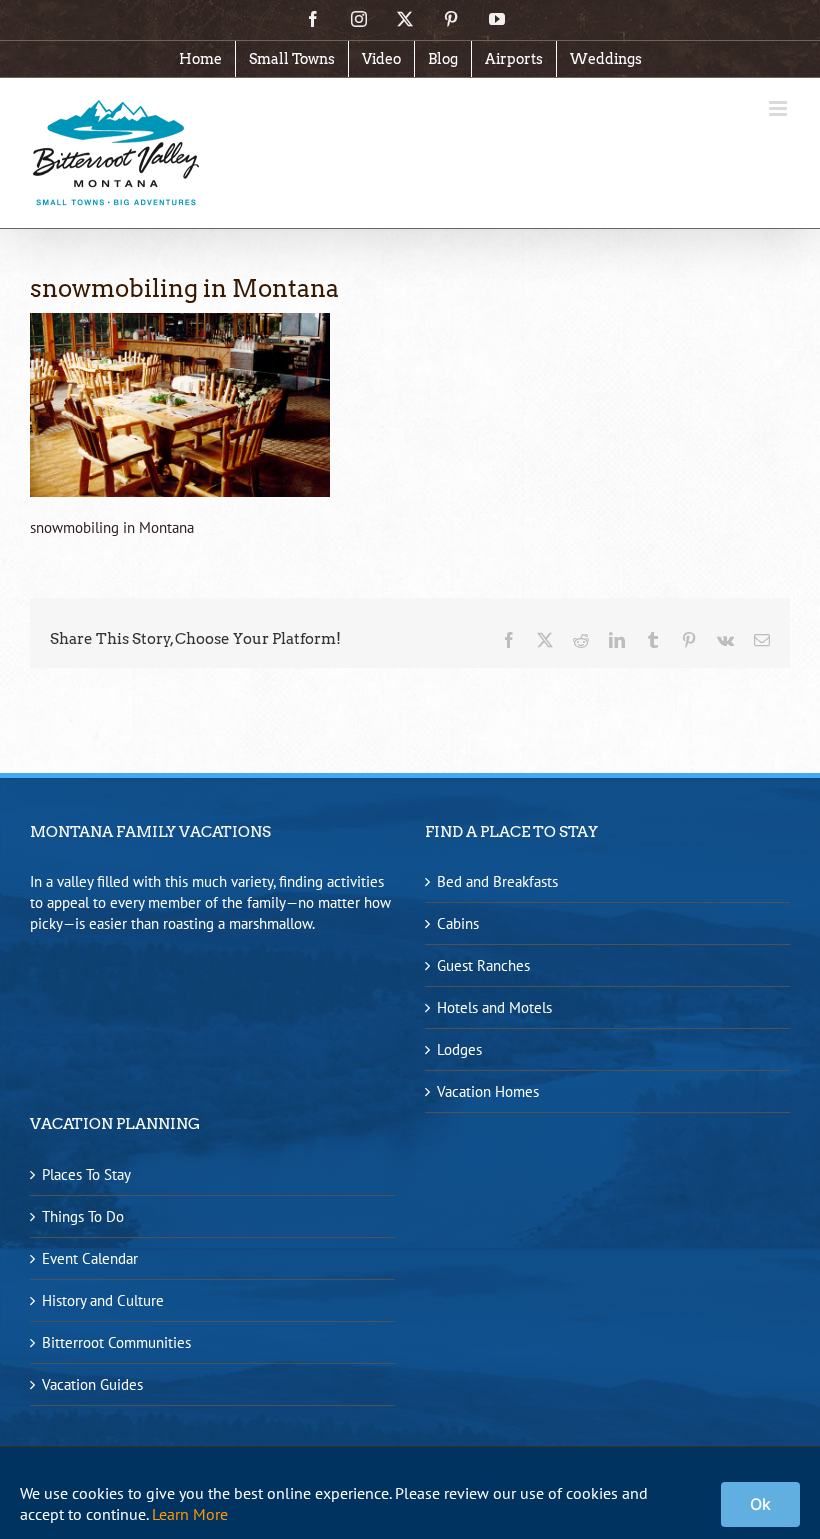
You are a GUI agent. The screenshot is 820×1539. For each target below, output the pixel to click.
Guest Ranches (483, 965)
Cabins (458, 923)
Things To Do (83, 1216)
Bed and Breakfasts (497, 881)
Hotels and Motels (494, 1007)
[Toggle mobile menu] (779, 108)
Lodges (459, 1049)
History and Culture (103, 1300)
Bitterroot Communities (116, 1342)
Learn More (190, 1514)
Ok (760, 1504)
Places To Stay (86, 1174)
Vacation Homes (488, 1091)
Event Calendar (90, 1258)
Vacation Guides (92, 1384)
